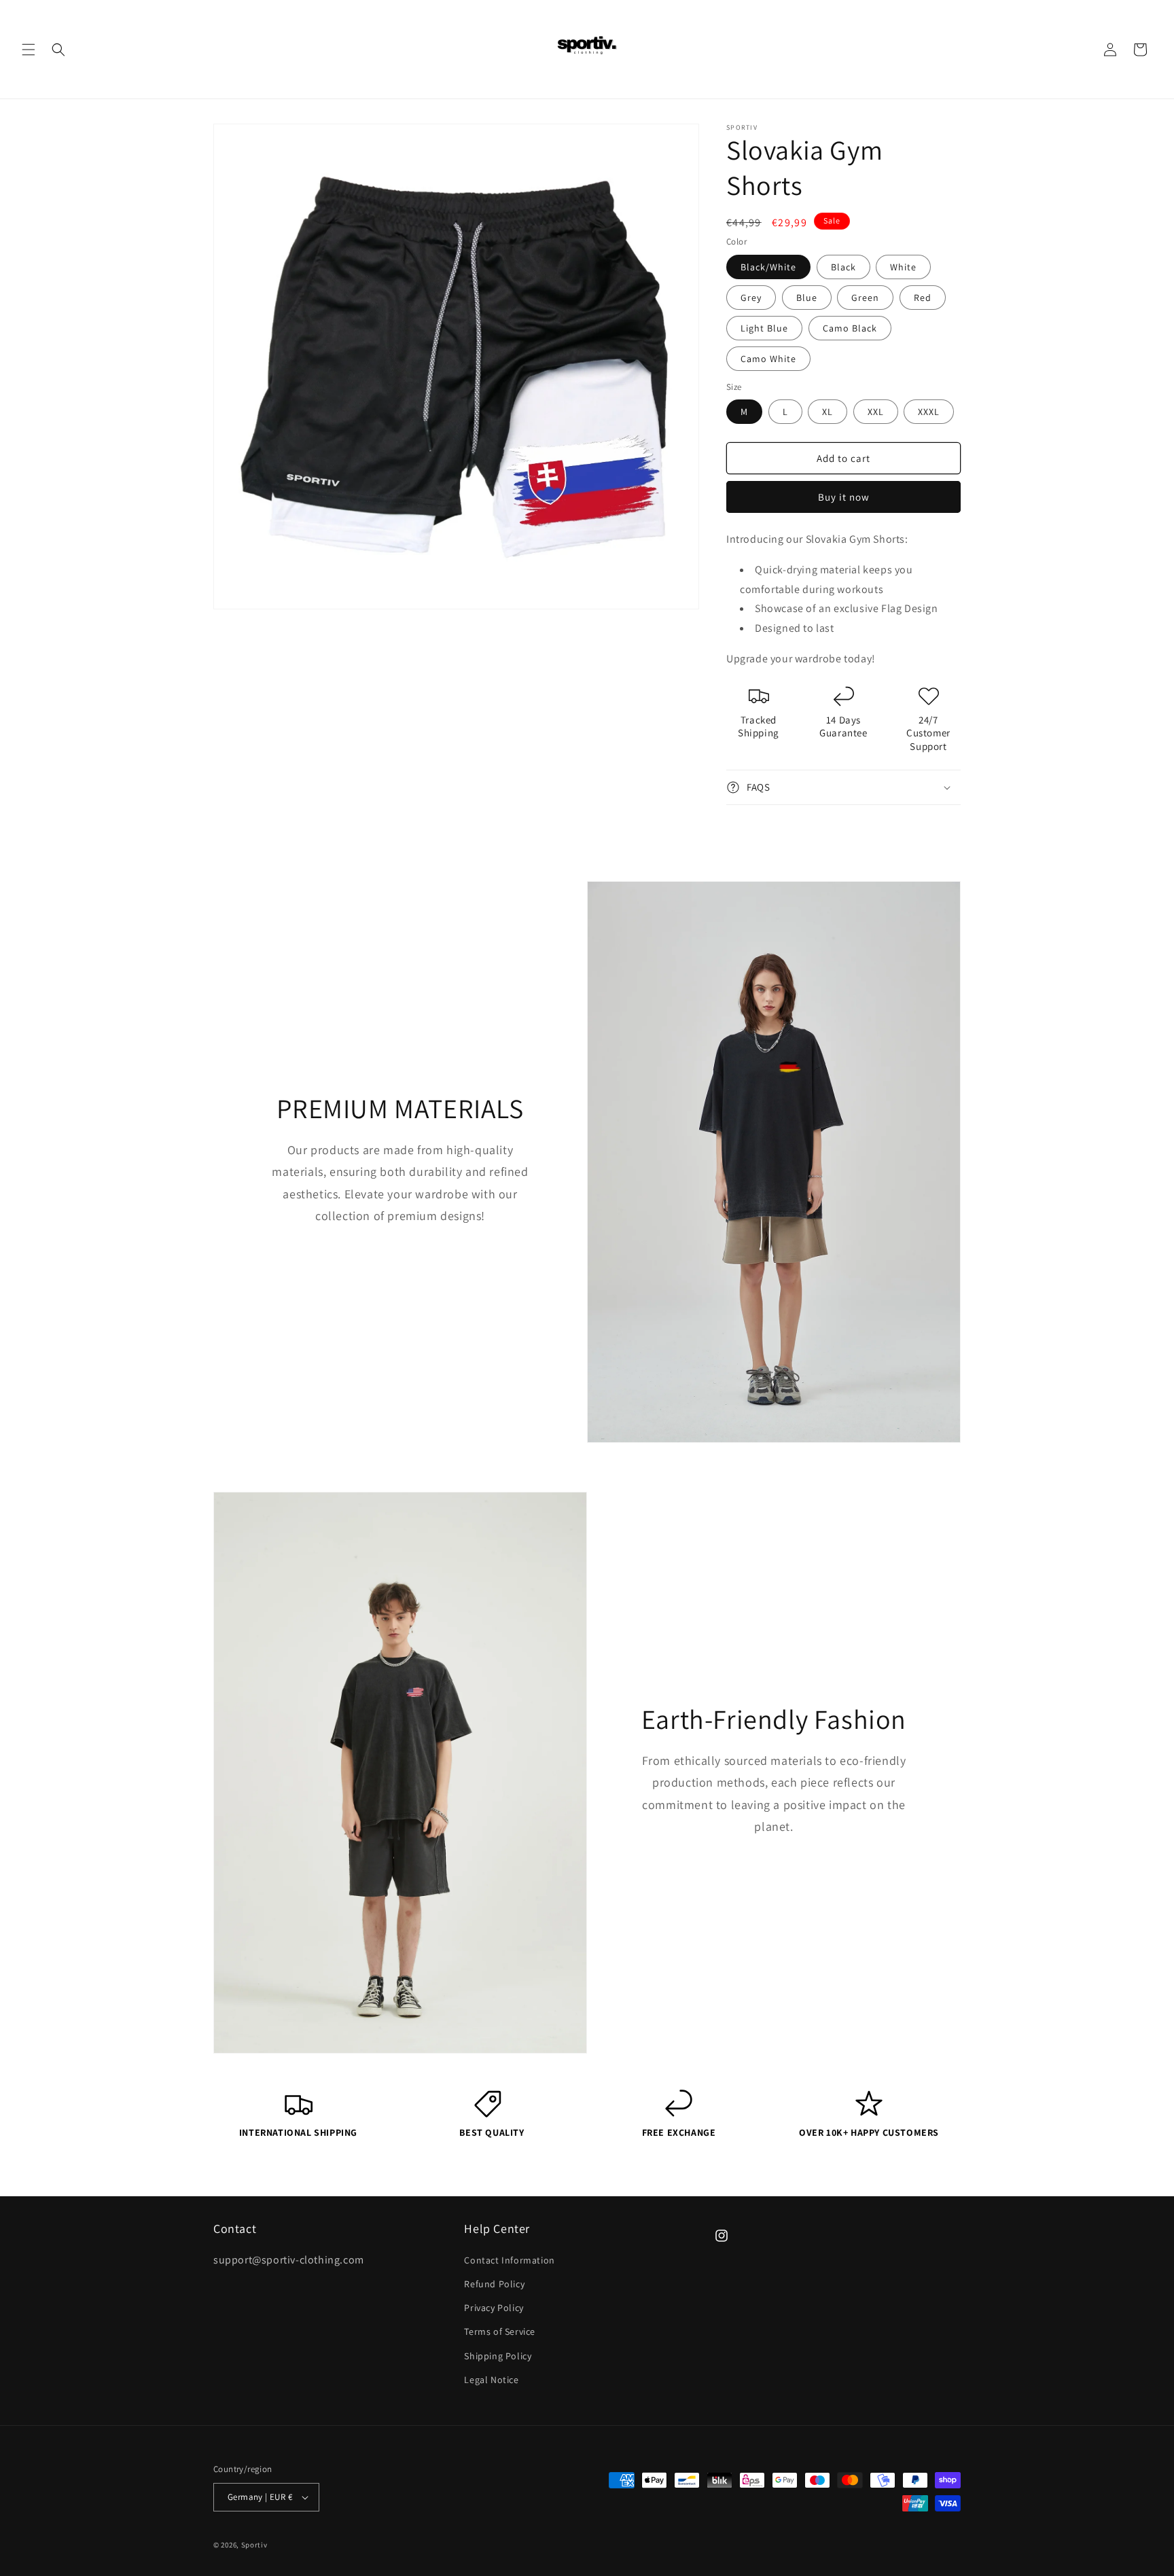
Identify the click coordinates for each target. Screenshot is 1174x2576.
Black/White (768, 267)
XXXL (929, 412)
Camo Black (850, 328)
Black (843, 267)
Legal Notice (491, 2379)
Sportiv (254, 2545)
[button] (29, 50)
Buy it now (844, 497)
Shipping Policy (498, 2355)
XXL (876, 412)
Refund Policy (494, 2283)
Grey (751, 298)
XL (828, 412)
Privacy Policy (494, 2307)
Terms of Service (500, 2331)
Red (923, 298)
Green (865, 298)
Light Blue (764, 328)
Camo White (768, 359)
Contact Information (509, 2259)
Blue (807, 298)
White (903, 267)
